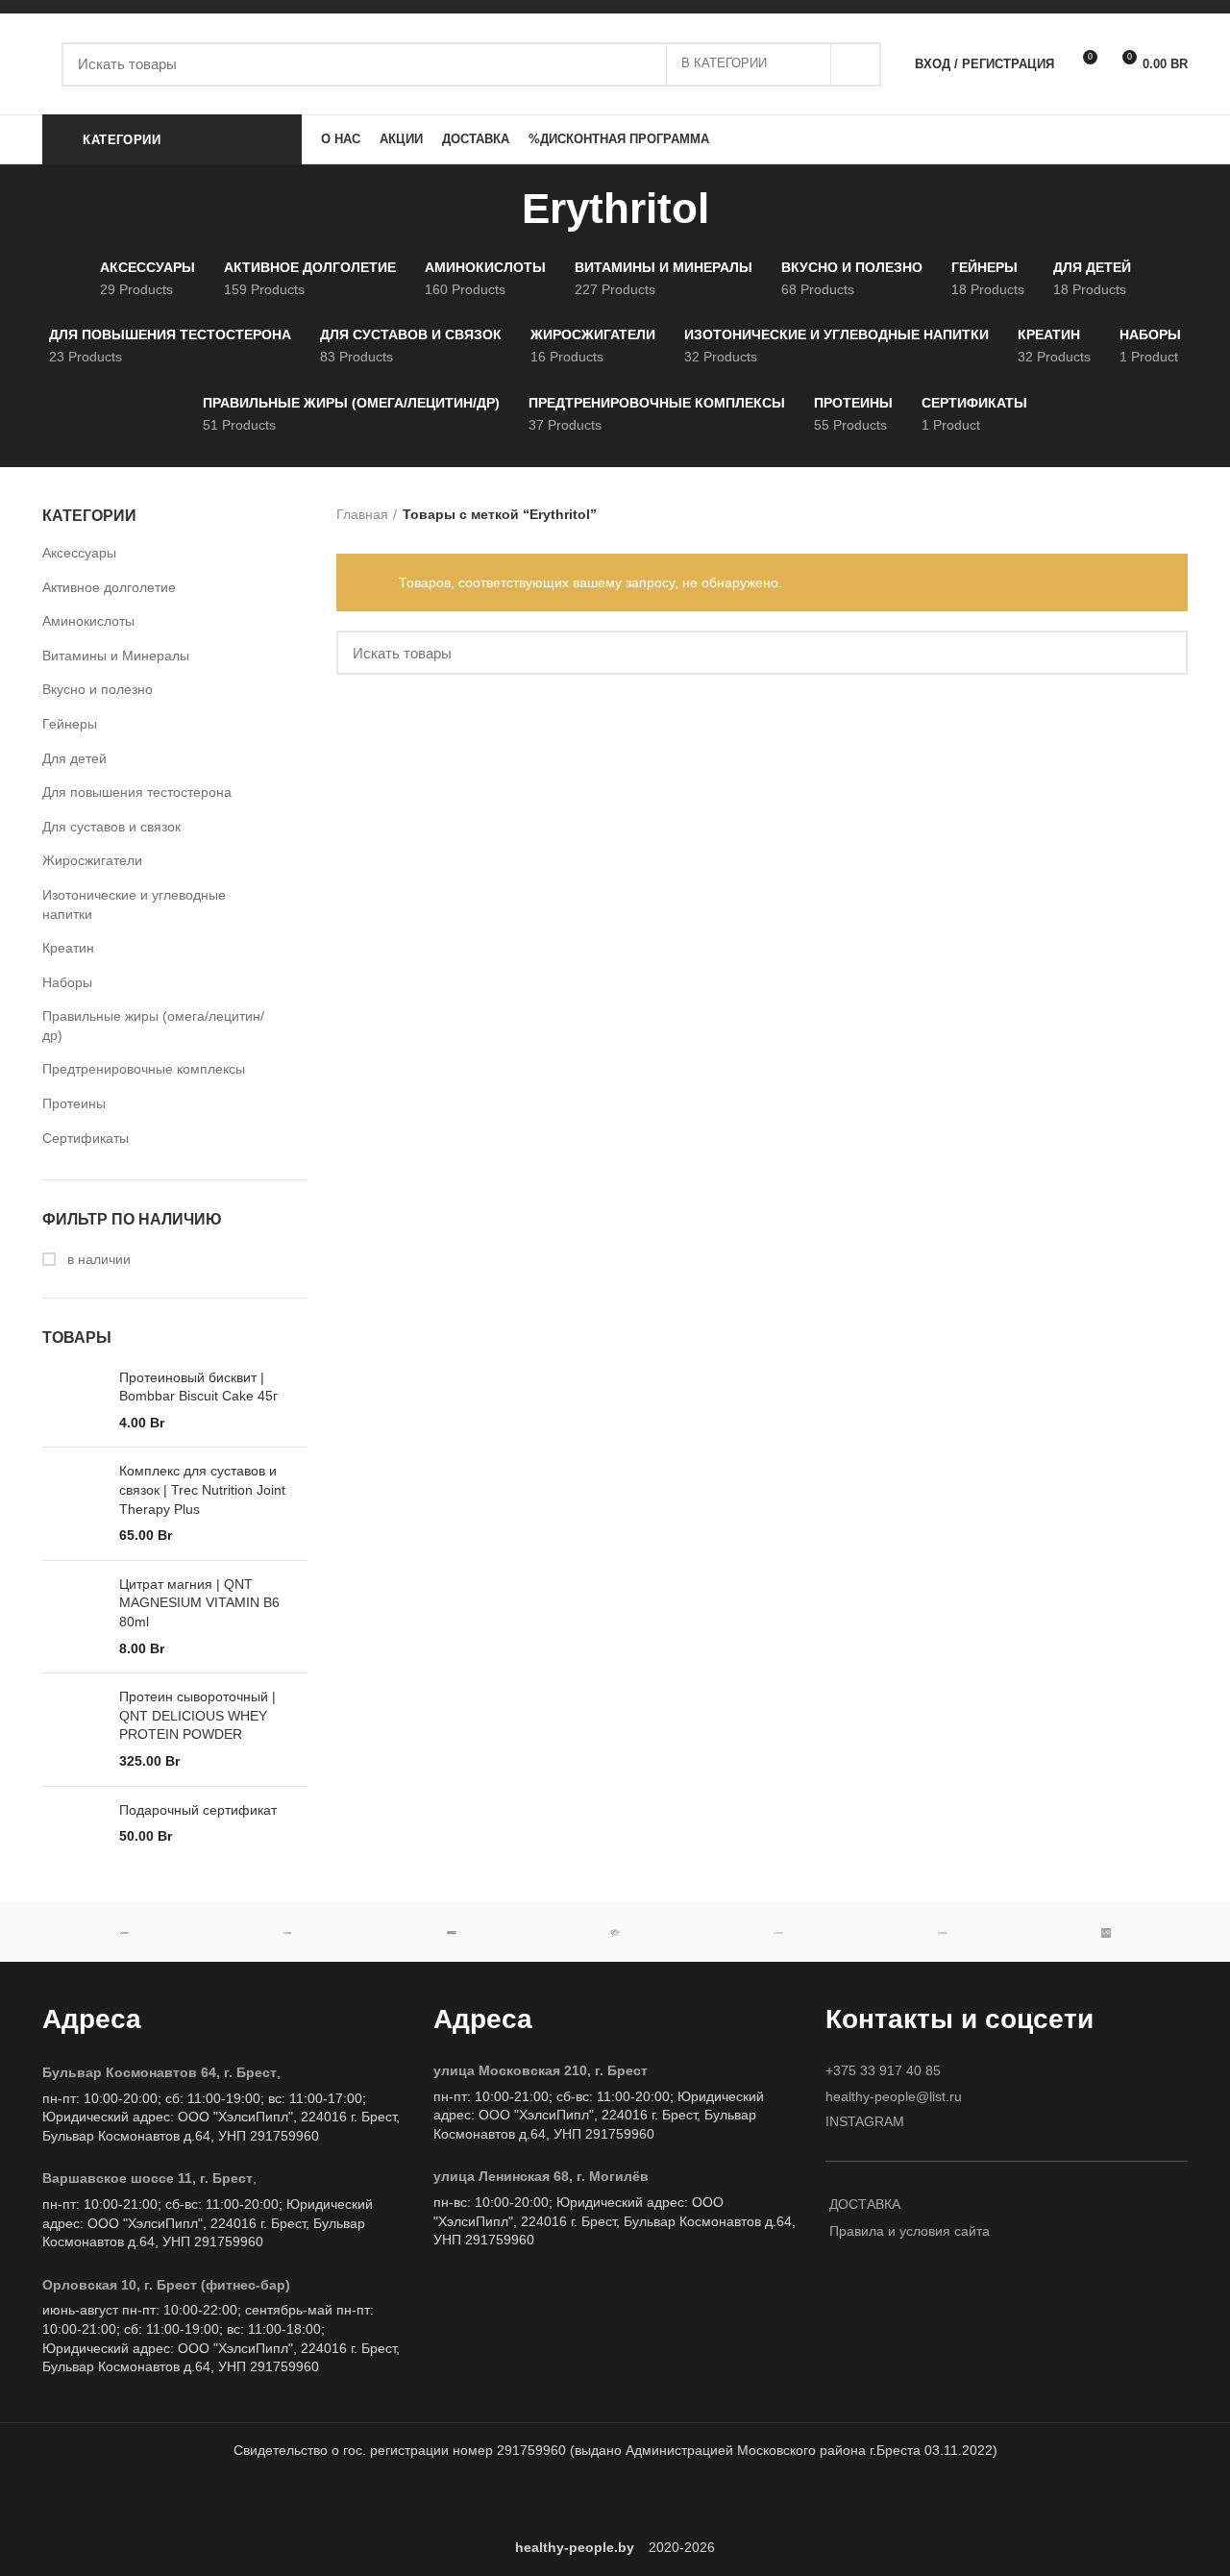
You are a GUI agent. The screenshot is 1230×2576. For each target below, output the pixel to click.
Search (855, 64)
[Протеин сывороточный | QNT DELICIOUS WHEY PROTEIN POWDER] (74, 1729)
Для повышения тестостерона (137, 792)
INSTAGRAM (865, 2121)
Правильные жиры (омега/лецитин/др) (153, 1026)
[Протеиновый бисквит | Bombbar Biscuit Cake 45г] (74, 1401)
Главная (362, 514)
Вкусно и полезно (98, 689)
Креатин (68, 948)
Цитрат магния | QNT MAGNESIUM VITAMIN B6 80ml (199, 1603)
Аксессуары (79, 553)
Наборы (67, 982)
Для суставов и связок (111, 827)
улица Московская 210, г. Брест (541, 2070)
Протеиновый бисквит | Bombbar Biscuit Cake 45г (198, 1387)
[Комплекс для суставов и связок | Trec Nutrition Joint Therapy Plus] (74, 1503)
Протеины (74, 1103)
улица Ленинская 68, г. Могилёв (541, 2176)
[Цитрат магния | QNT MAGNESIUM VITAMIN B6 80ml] (74, 1617)
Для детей (74, 758)
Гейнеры (70, 724)
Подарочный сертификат (198, 1810)
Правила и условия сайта (910, 2231)
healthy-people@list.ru (894, 2096)
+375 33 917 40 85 (883, 2070)
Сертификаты (86, 1138)
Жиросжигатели (92, 860)
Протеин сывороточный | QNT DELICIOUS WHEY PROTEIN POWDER (197, 1715)
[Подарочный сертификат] (74, 1833)
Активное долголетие (109, 587)
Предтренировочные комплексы (144, 1069)
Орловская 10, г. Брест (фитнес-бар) (166, 2285)
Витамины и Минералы (116, 656)
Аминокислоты (88, 621)
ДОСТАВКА (865, 2204)
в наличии (97, 1259)
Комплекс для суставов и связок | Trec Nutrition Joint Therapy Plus (202, 1489)
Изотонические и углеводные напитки (134, 904)
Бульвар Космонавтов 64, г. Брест (160, 2072)
